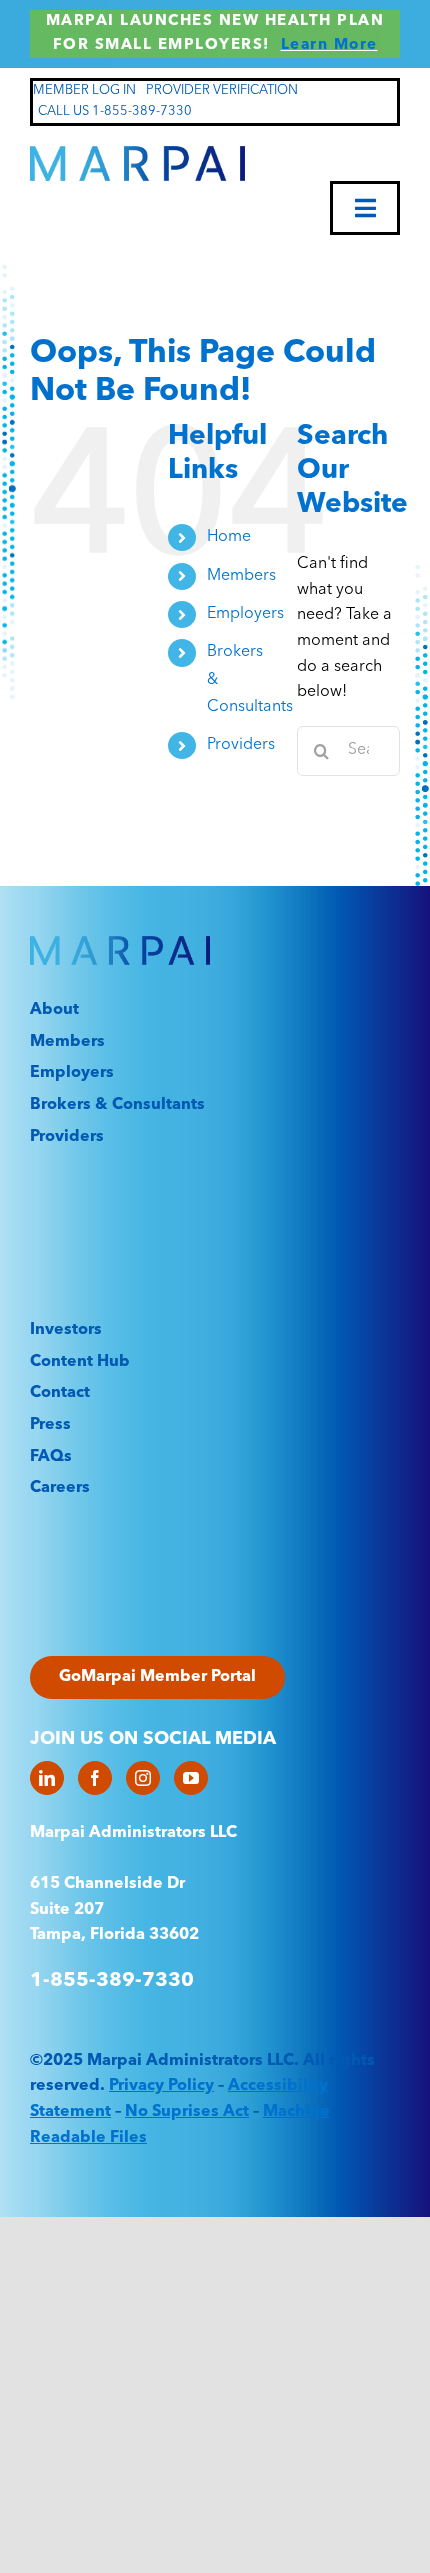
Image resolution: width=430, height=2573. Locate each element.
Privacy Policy (161, 2086)
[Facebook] (95, 1778)
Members (241, 576)
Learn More (329, 45)
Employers (245, 614)
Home (229, 537)
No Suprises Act (187, 2112)
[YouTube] (191, 1778)
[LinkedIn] (47, 1778)
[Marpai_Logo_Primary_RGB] (137, 154)
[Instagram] (143, 1778)
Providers (241, 745)
